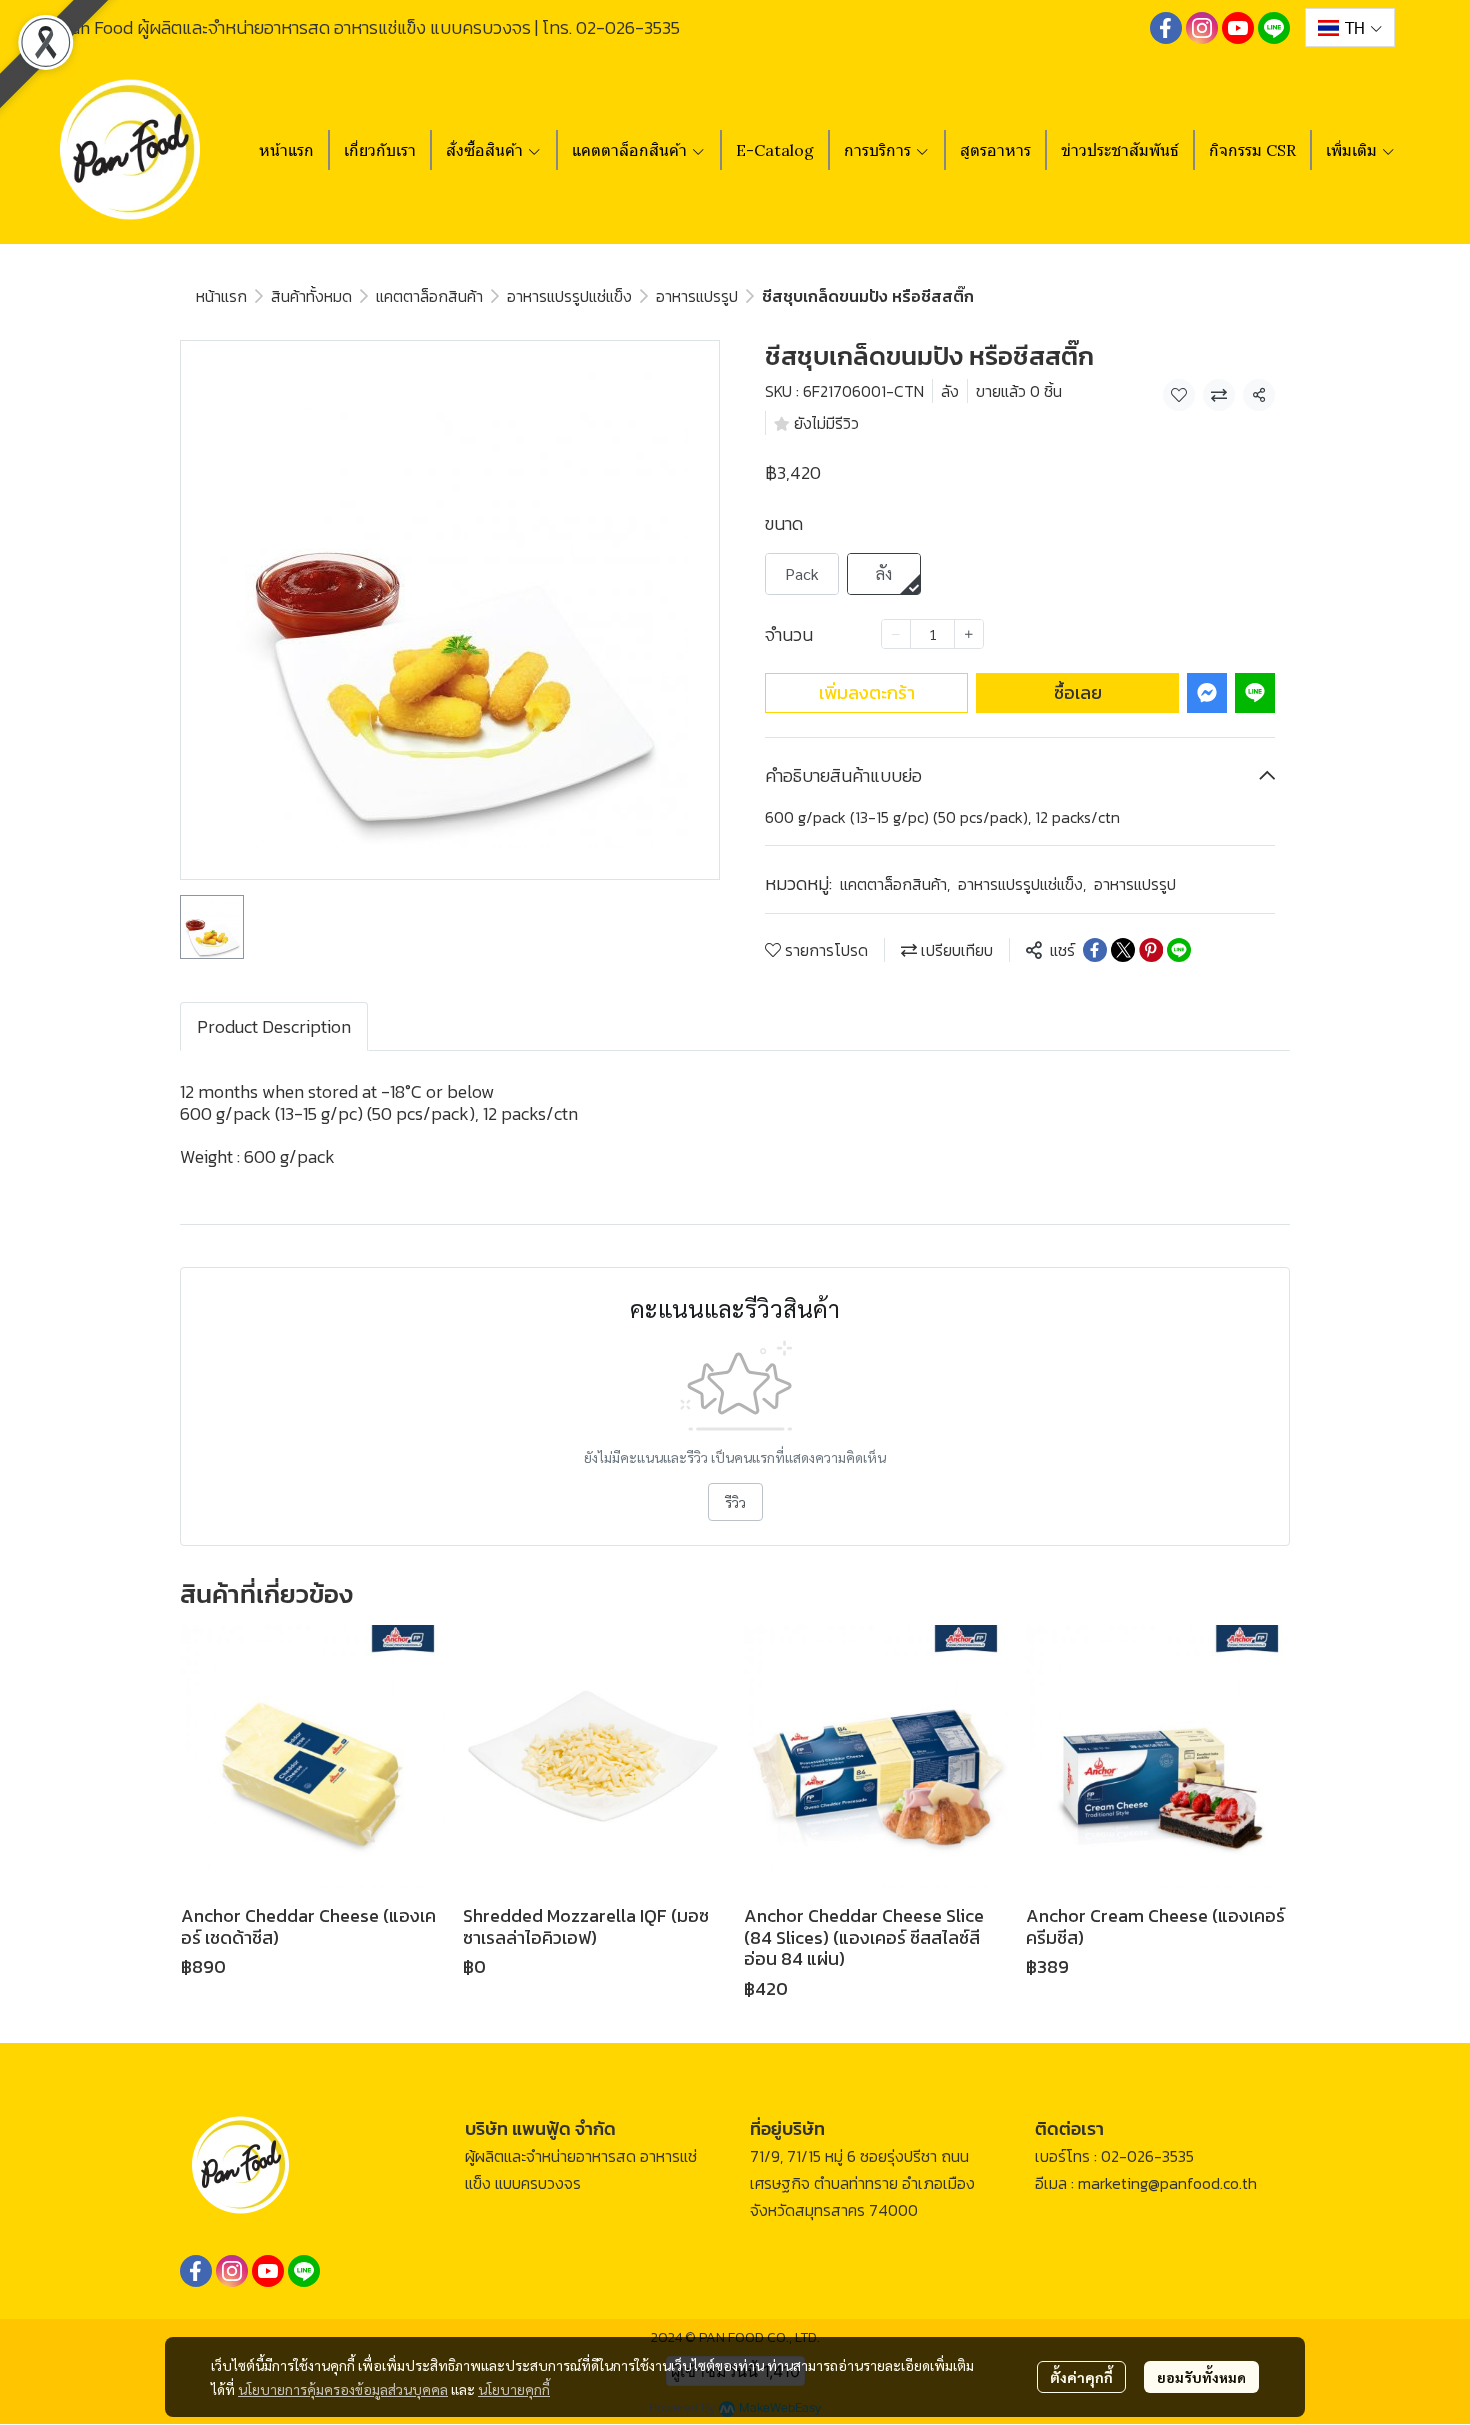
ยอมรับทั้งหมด (1201, 2377)
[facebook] (1166, 28)
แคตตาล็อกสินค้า (429, 296)
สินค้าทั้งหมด (311, 296)
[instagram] (1202, 28)
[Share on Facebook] (1095, 950)
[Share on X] (1123, 950)
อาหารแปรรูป (697, 296)
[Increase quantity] (969, 634)
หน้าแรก (221, 296)
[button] (1350, 27)
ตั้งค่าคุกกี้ (1081, 2377)
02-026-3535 (628, 27)
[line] (1274, 28)
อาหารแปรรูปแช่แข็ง (569, 296)
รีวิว (735, 1502)
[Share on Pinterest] (1151, 950)
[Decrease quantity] (896, 634)
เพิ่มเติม (1353, 150)
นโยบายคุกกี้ (514, 2389)
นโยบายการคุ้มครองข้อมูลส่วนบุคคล (343, 2389)
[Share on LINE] (1179, 950)
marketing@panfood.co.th (1167, 2183)
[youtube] (1238, 28)
